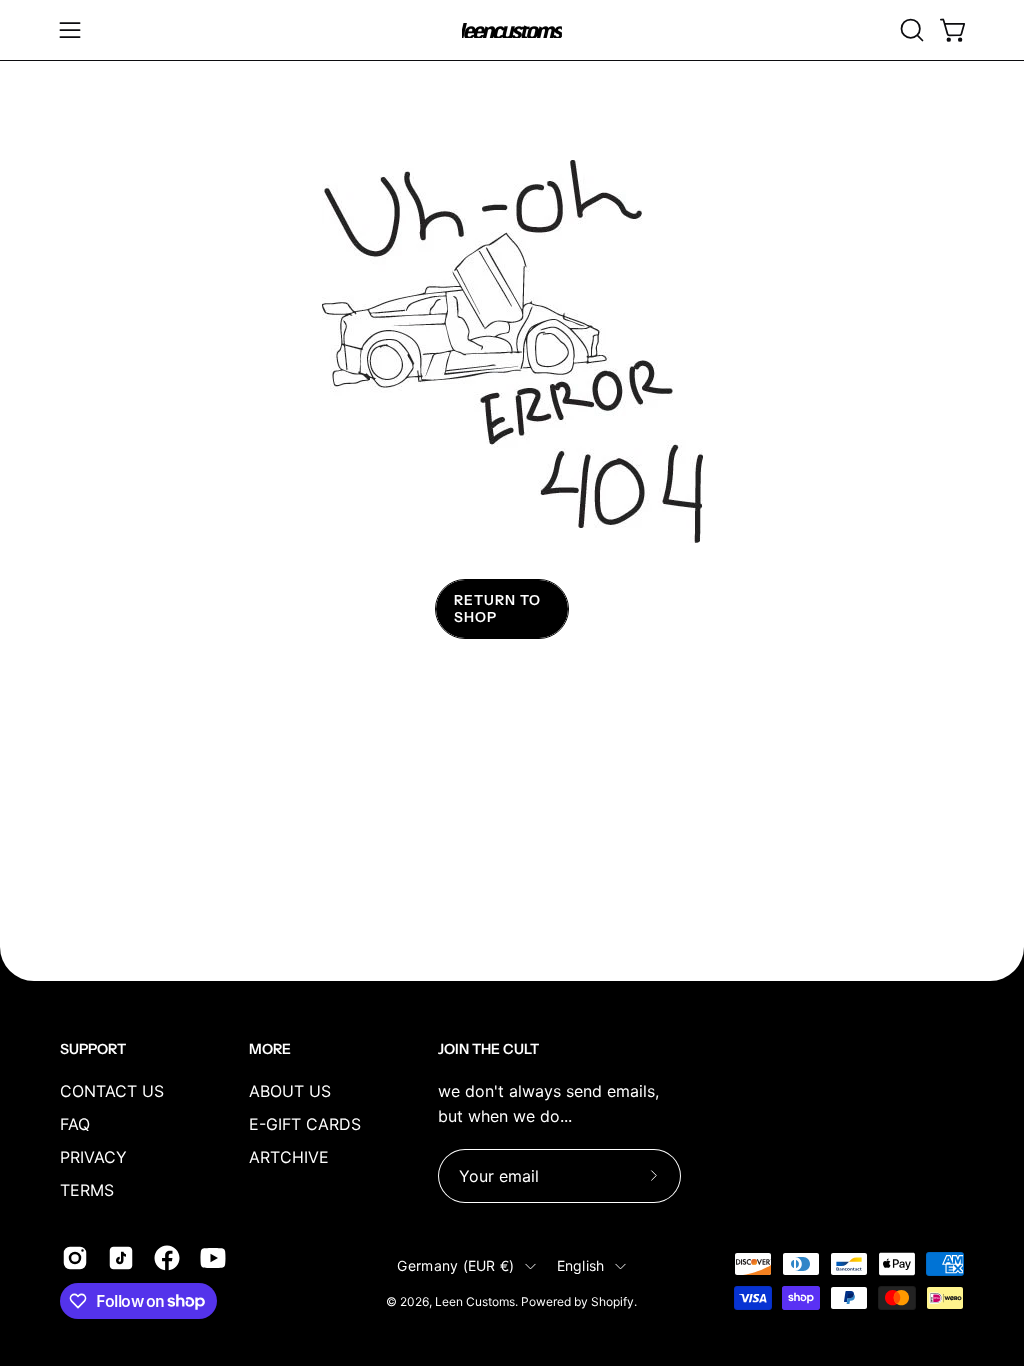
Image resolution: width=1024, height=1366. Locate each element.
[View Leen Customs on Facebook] (167, 1258)
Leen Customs (475, 1301)
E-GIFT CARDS (305, 1124)
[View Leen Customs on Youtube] (213, 1258)
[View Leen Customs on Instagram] (75, 1258)
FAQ (75, 1124)
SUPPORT (93, 1049)
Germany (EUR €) (455, 1265)
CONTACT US (112, 1091)
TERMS (87, 1190)
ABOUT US (290, 1091)
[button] (910, 30)
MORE (270, 1049)
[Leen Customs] (512, 30)
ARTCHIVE (289, 1157)
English (581, 1265)
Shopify (612, 1301)
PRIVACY (93, 1157)
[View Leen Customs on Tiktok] (121, 1258)
